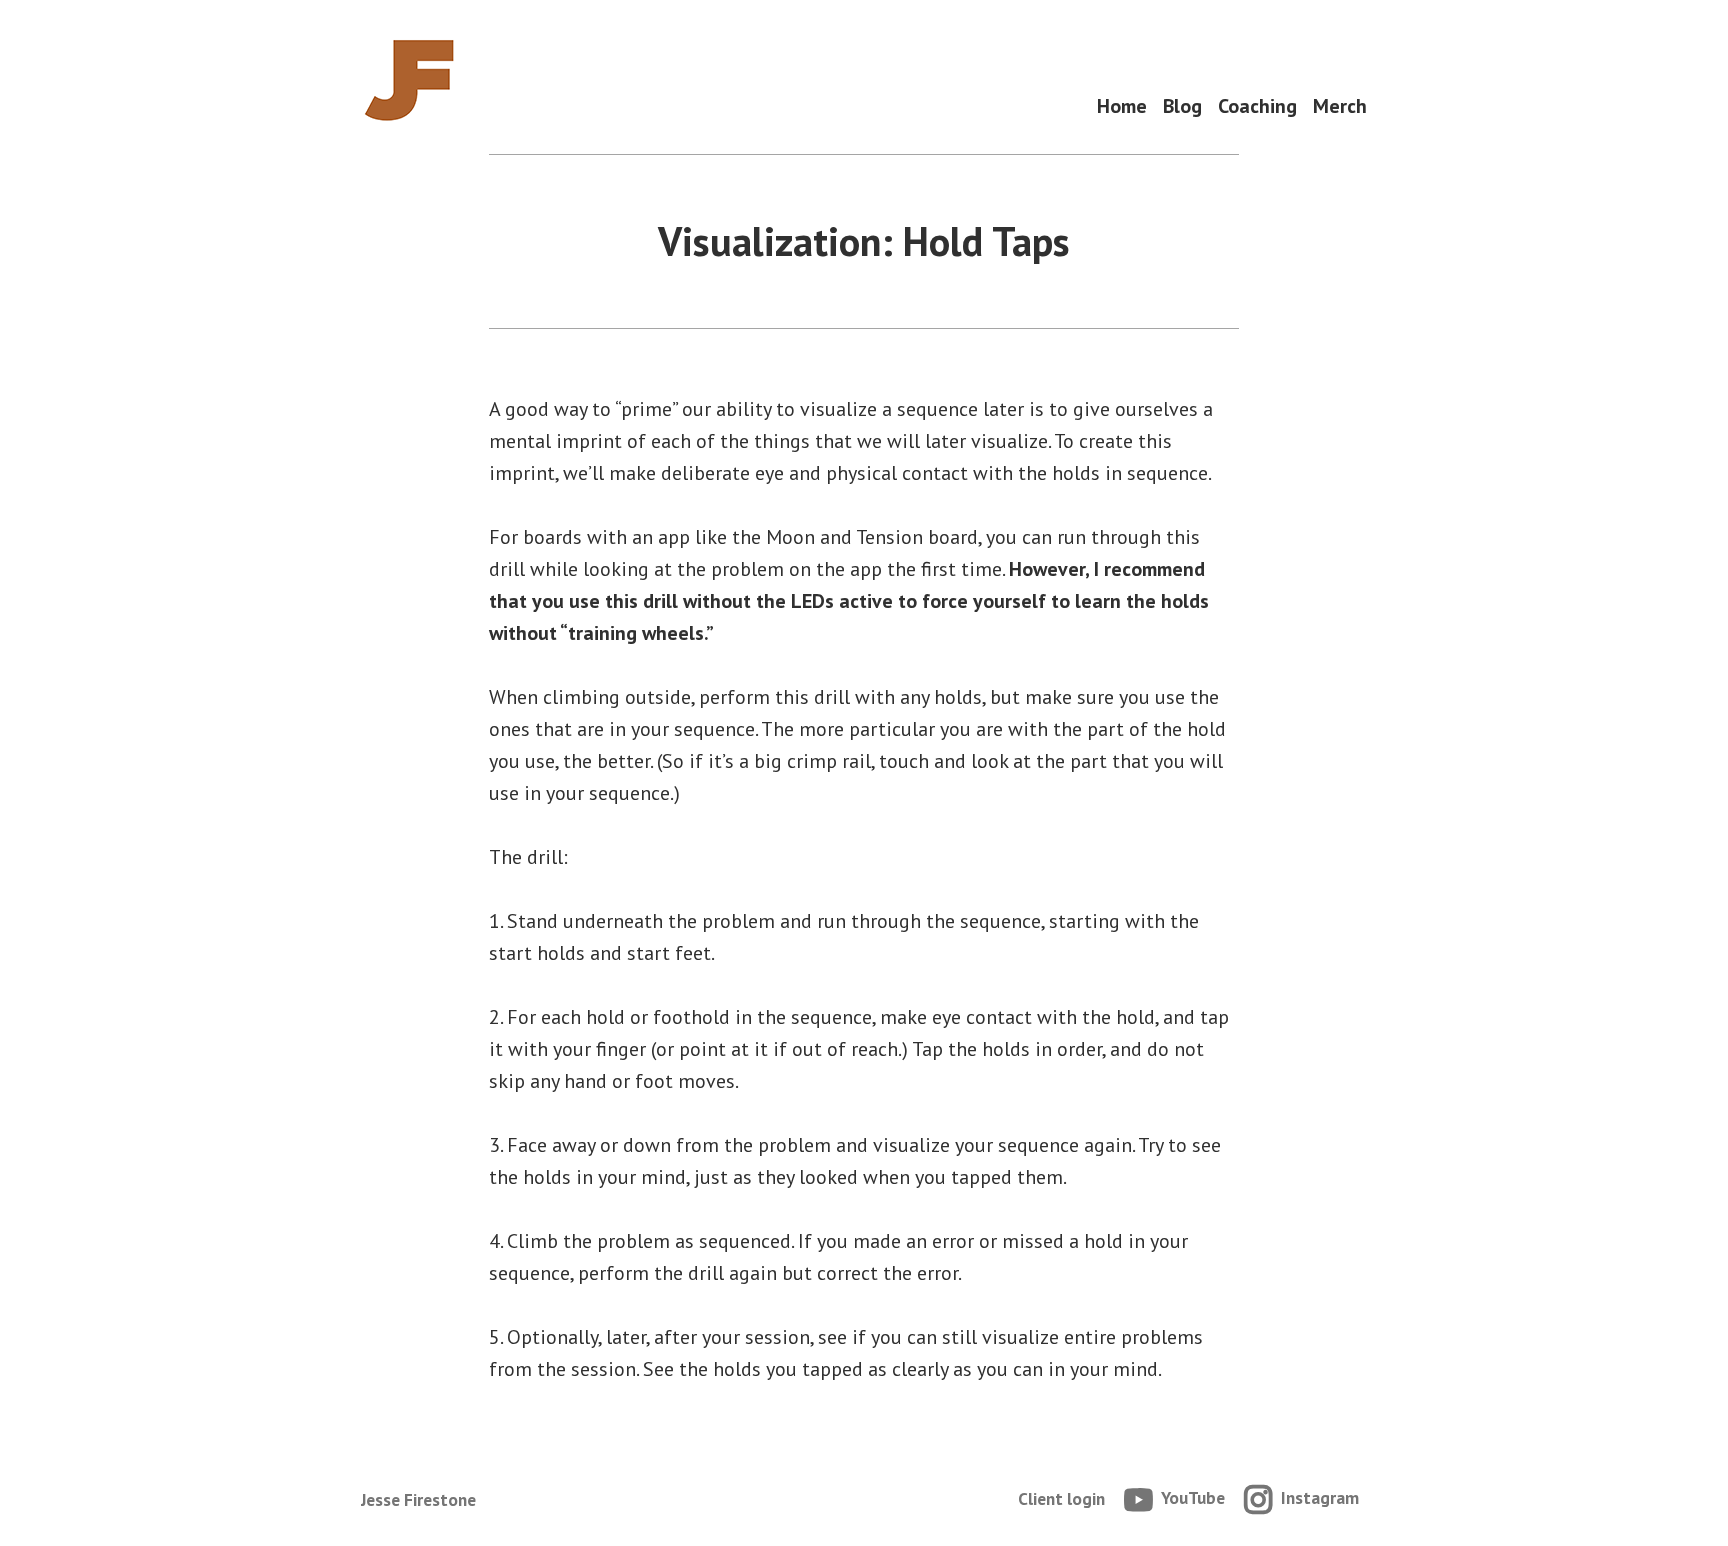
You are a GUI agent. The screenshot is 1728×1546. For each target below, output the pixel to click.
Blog (1182, 106)
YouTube (1193, 1497)
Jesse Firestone (418, 1499)
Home (1122, 106)
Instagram (1320, 1497)
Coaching (1257, 106)
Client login (1061, 1498)
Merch (1340, 106)
